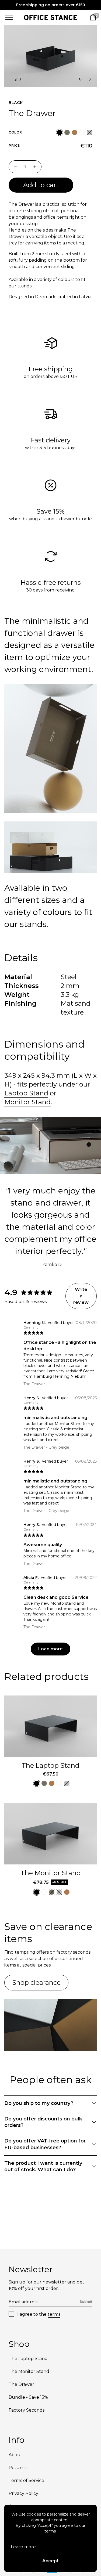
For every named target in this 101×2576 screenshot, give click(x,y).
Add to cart (41, 185)
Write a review (81, 1296)
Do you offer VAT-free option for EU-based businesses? (45, 2144)
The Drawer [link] (21, 2384)
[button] (60, 132)
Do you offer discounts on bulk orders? (43, 2122)
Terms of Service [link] (26, 2481)
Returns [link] (18, 2468)
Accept (50, 2561)
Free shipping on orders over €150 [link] (51, 5)
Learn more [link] (23, 2547)
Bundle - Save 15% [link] (28, 2397)
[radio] (60, 132)
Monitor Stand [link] (27, 1102)
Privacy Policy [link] (23, 2493)
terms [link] (54, 2314)
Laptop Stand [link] (26, 1093)
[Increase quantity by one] (35, 167)
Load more (50, 1649)
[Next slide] (89, 79)
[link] (50, 17)
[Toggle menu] (9, 17)
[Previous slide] (81, 79)
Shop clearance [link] (36, 1982)
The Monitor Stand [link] (51, 1873)
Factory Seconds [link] (27, 2410)
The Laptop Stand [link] (50, 1765)
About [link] (15, 2455)
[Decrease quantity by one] (15, 167)
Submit (86, 2302)
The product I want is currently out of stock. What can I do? (43, 2166)
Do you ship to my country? (39, 2103)
